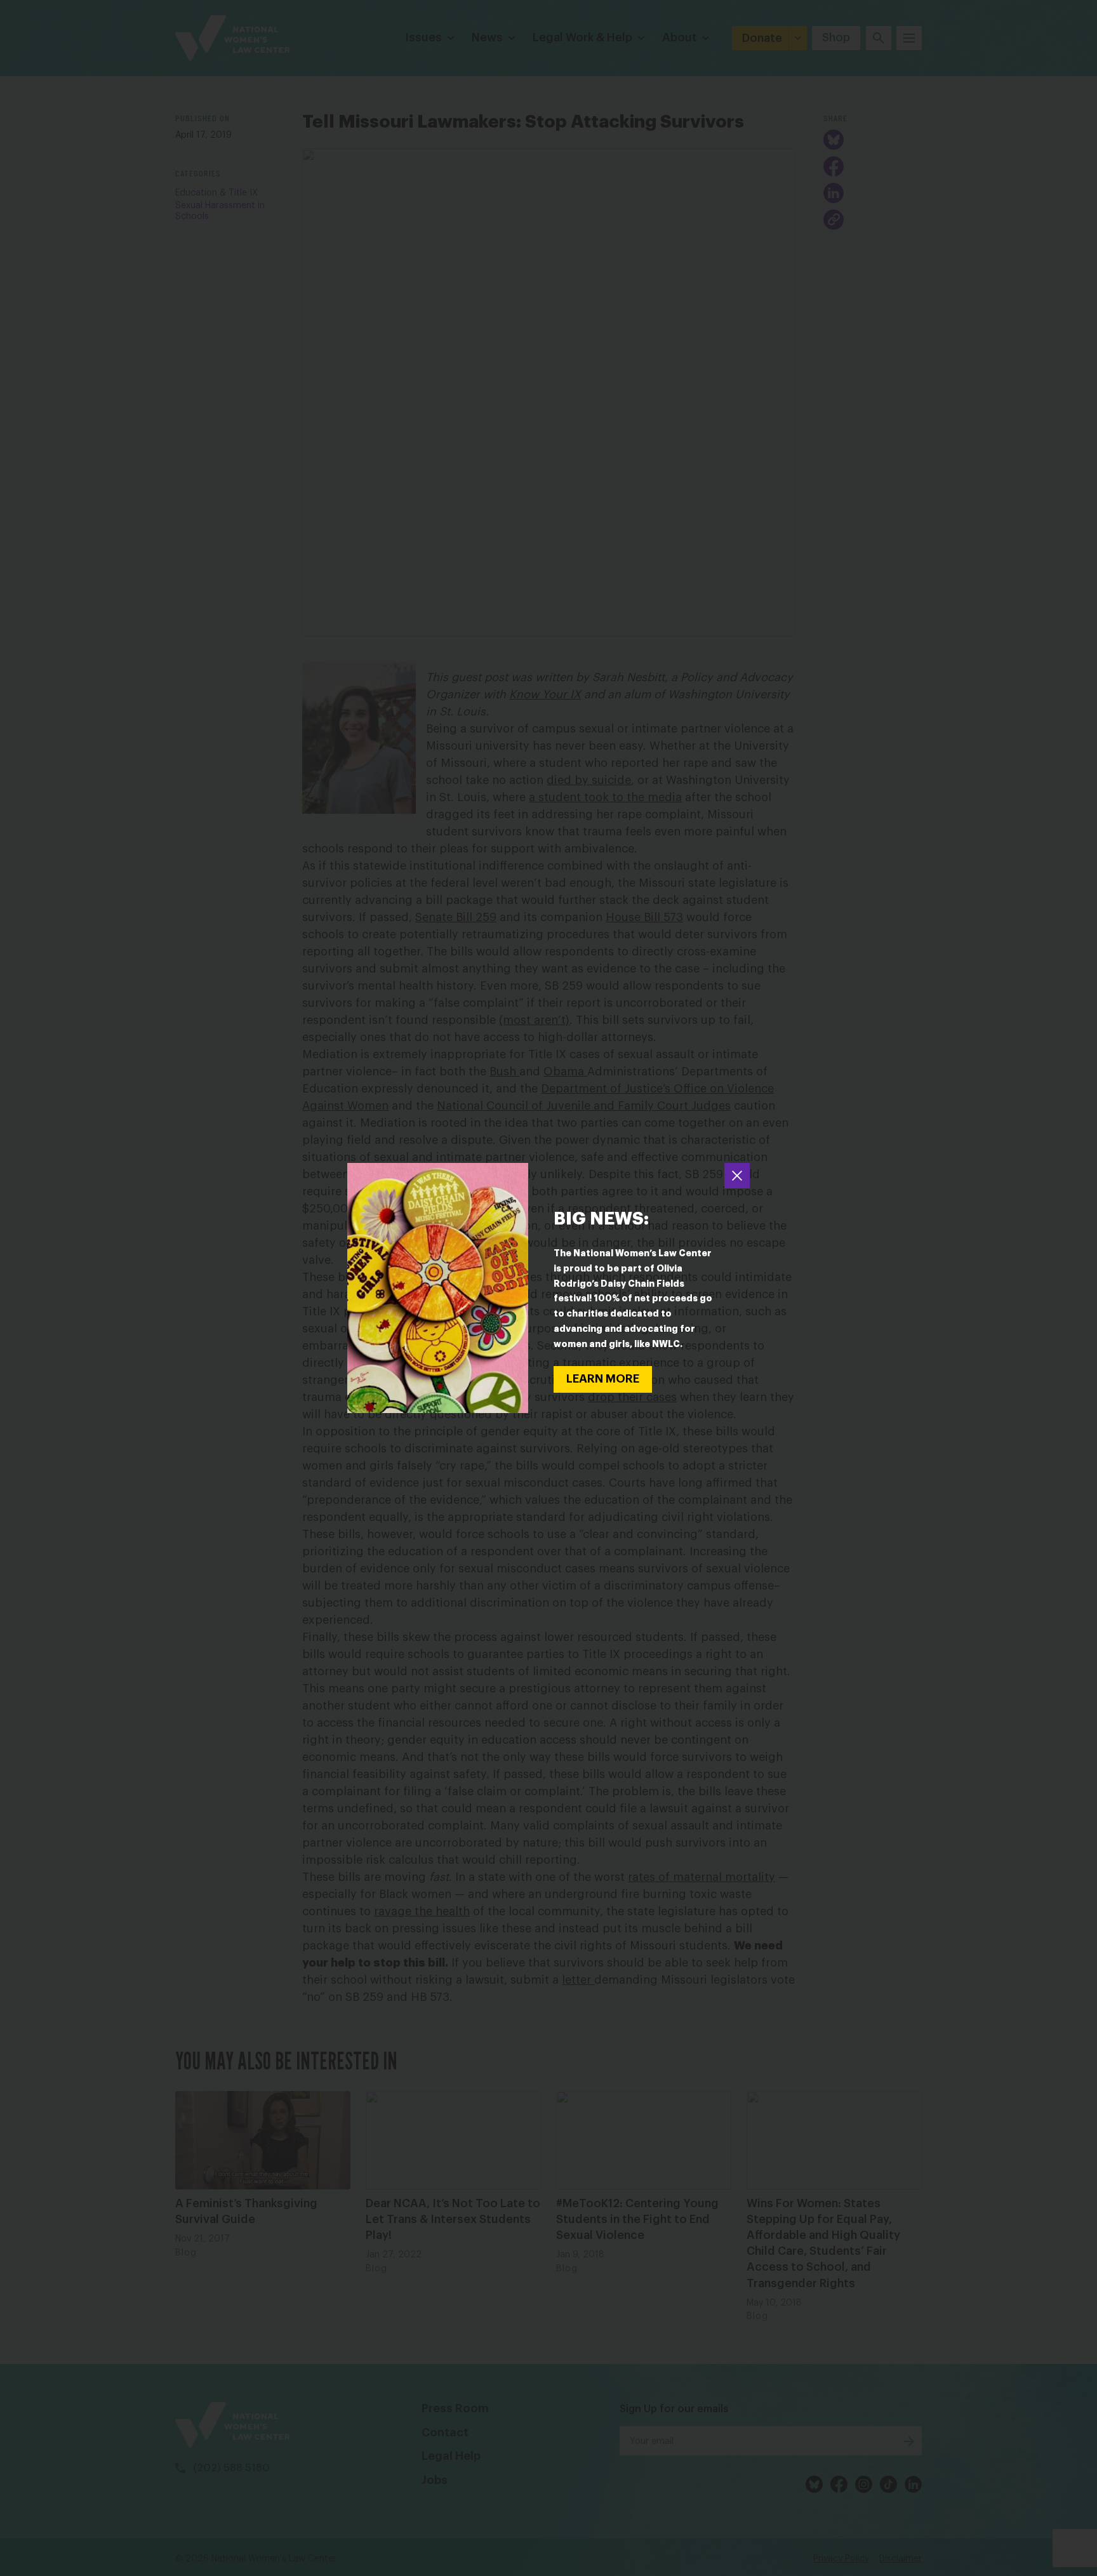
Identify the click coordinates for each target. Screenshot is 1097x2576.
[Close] (737, 1176)
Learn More (603, 1379)
